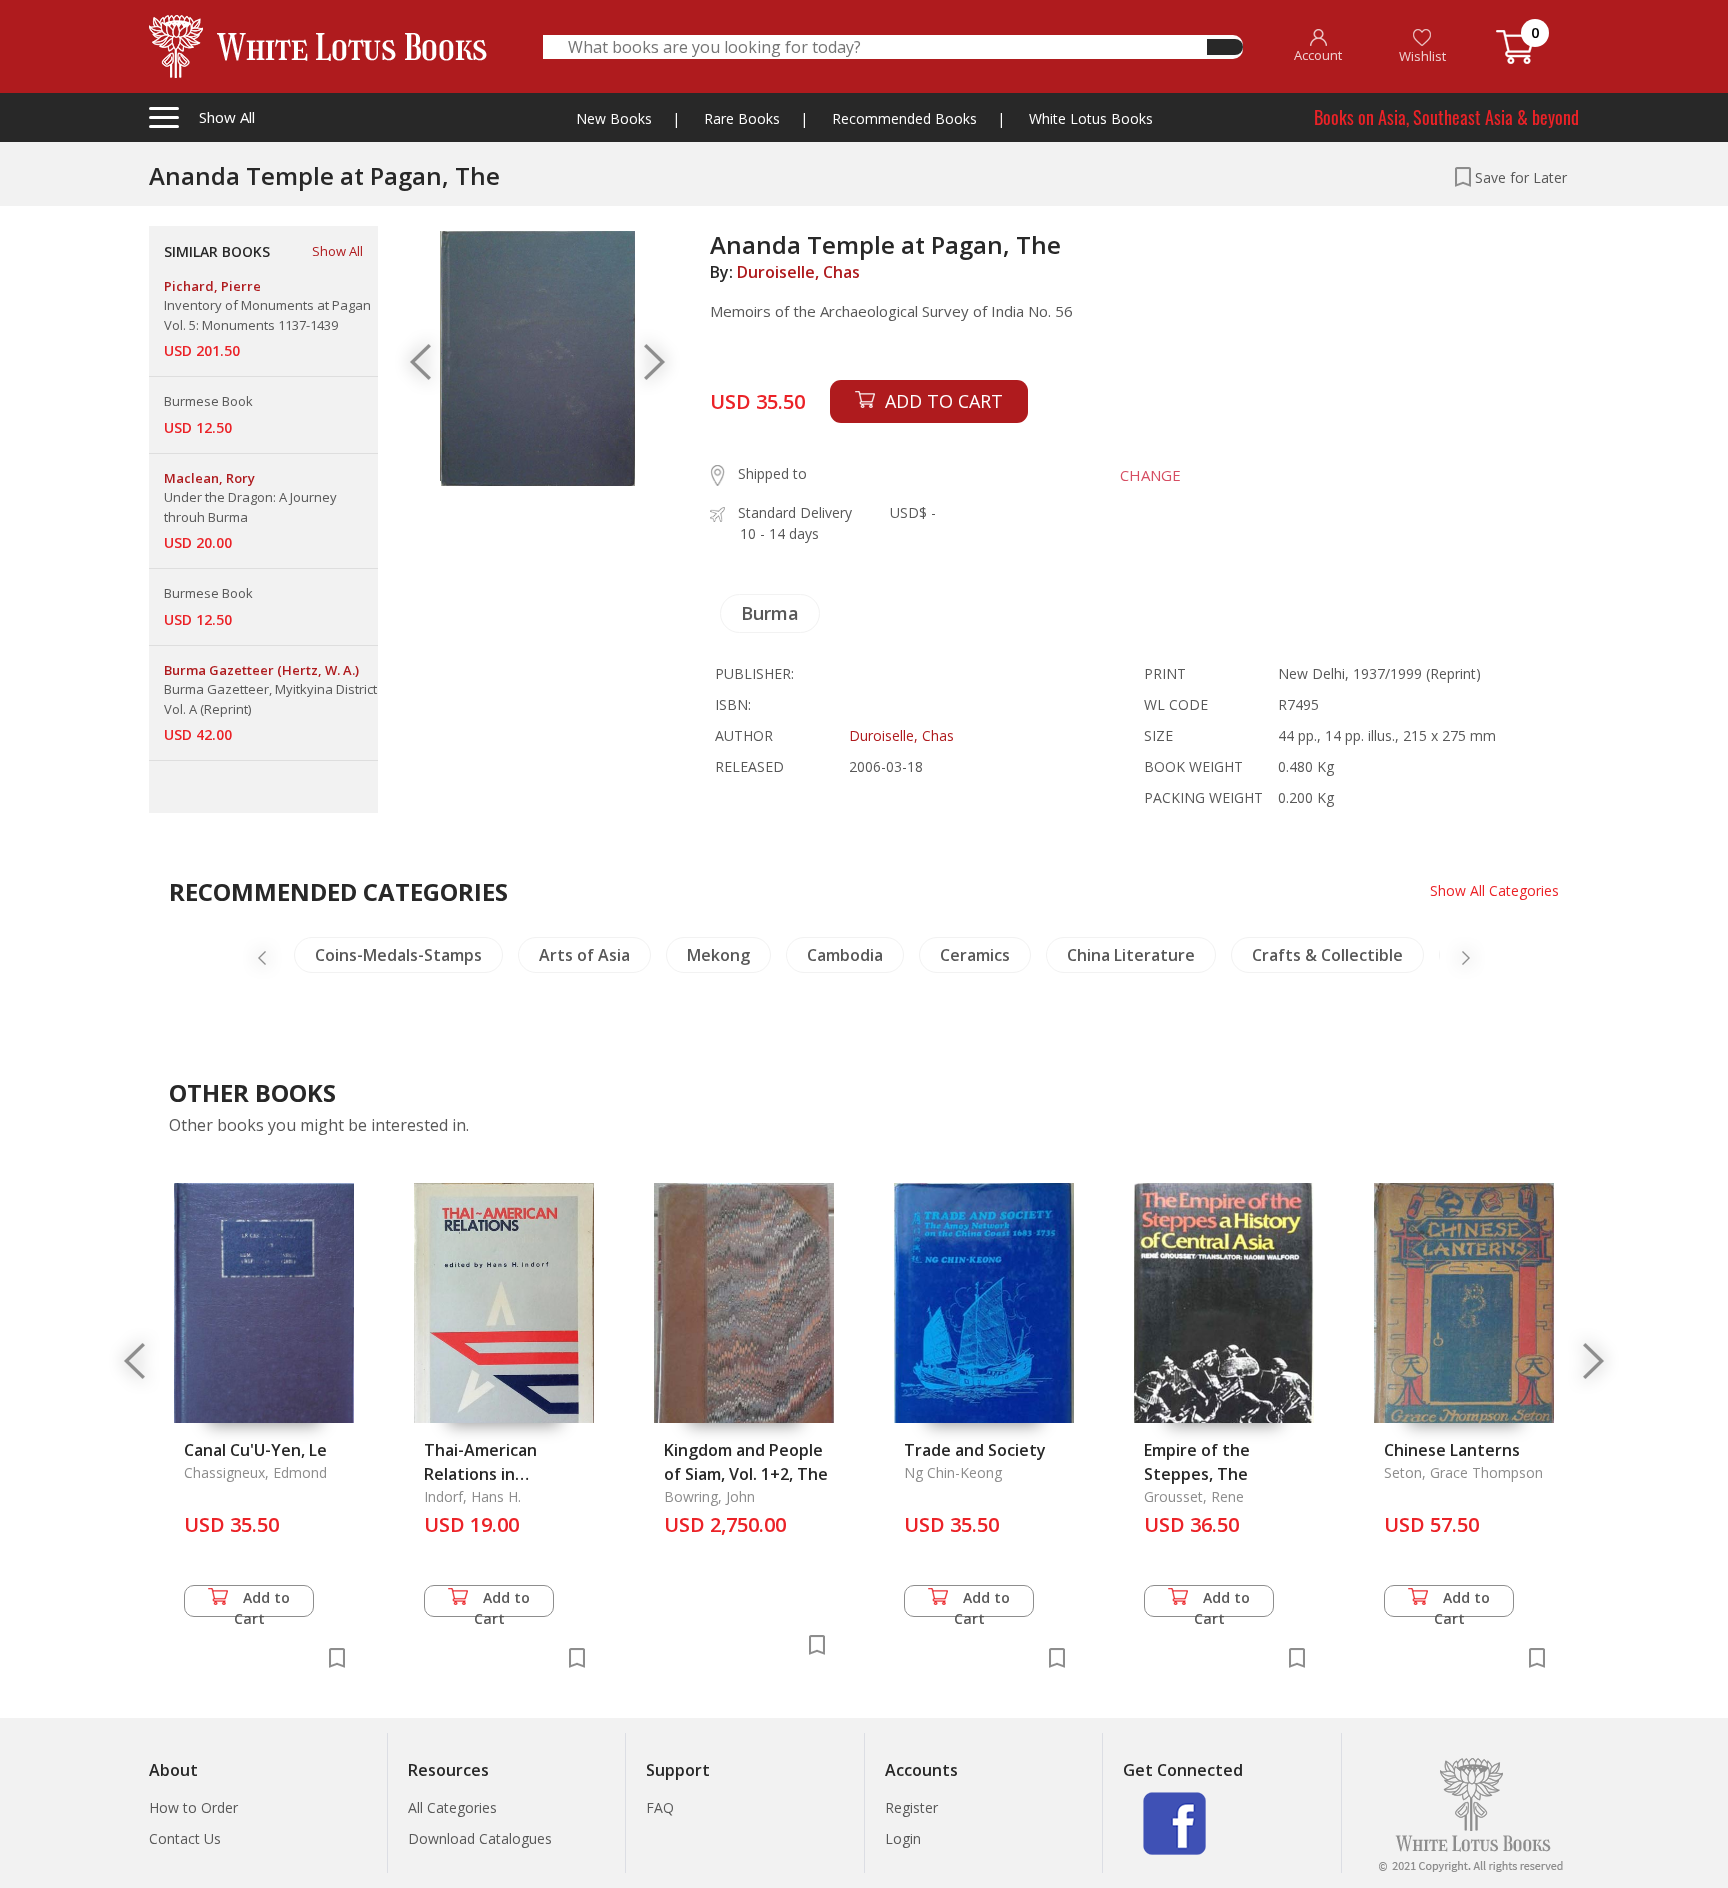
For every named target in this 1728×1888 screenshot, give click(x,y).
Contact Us (185, 1838)
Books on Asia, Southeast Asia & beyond (1446, 117)
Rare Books (742, 118)
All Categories (452, 1807)
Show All (337, 251)
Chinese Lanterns (1452, 1450)
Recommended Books (904, 118)
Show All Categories (1494, 890)
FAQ (660, 1807)
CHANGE (1150, 475)
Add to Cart (262, 1602)
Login (903, 1838)
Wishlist (1422, 56)
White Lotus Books (1091, 118)
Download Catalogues (480, 1838)
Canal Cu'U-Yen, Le (255, 1450)
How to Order (193, 1807)
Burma (770, 613)
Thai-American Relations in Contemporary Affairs (508, 1474)
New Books (614, 118)
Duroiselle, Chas (798, 272)
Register (911, 1807)
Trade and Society (975, 1450)
